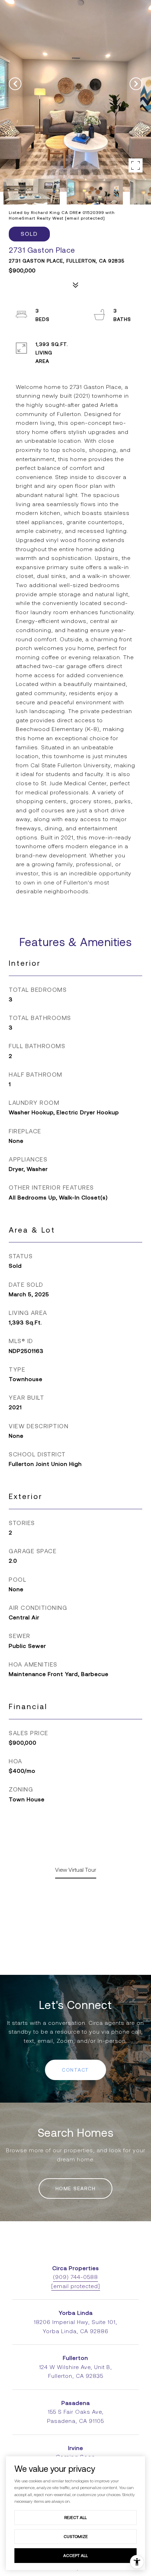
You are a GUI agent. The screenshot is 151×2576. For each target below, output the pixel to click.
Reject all (75, 2517)
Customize (76, 2536)
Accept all (75, 2555)
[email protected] (85, 218)
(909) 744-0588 (75, 2277)
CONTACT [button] (75, 2070)
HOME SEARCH (76, 2188)
